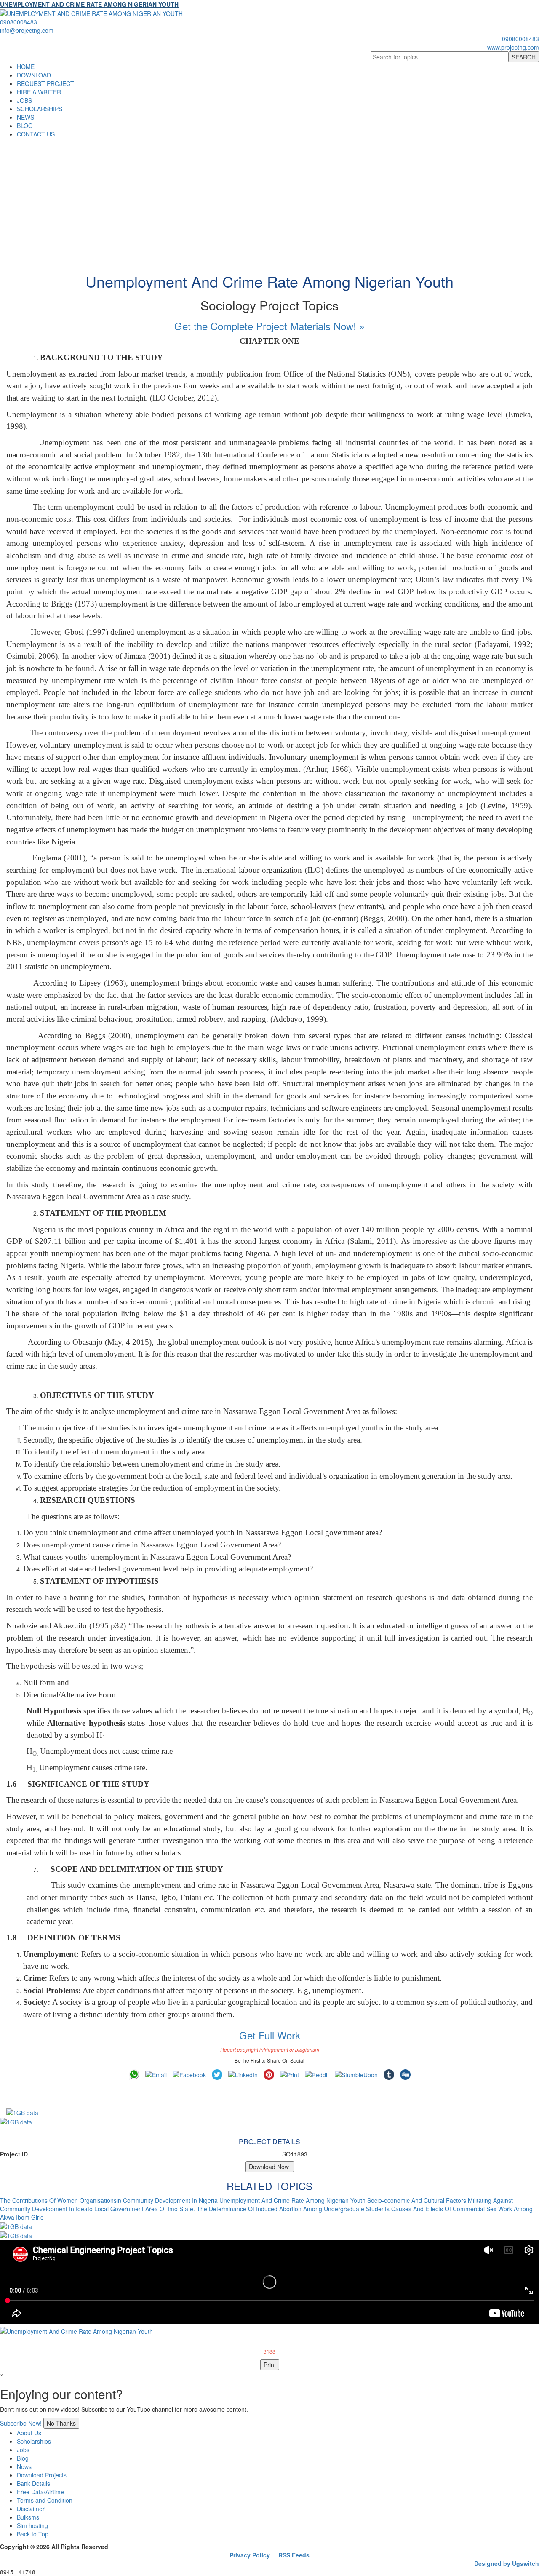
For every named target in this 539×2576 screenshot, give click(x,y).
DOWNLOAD (34, 75)
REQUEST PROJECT (45, 83)
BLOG (25, 126)
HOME (26, 67)
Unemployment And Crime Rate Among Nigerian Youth (292, 2200)
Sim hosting (32, 2525)
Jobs (23, 2450)
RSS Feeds (294, 2555)
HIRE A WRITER (39, 92)
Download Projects (42, 2475)
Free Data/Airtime (40, 2492)
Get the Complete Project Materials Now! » (269, 326)
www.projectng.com (513, 47)
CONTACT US (36, 134)
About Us (29, 2433)
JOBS (24, 100)
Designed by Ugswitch (507, 2563)
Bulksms (28, 2517)
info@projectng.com (27, 30)
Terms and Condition (45, 2500)
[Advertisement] (269, 201)
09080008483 (19, 22)
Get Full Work (270, 2035)
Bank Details (33, 2483)
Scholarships (34, 2441)
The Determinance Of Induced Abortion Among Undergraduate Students (293, 2209)
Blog (23, 2458)
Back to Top (33, 2534)
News (24, 2466)
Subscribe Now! (21, 2423)
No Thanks (61, 2423)
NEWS (25, 117)
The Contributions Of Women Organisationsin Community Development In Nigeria (109, 2200)
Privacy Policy (250, 2555)
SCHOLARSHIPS (40, 109)
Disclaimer (31, 2509)
